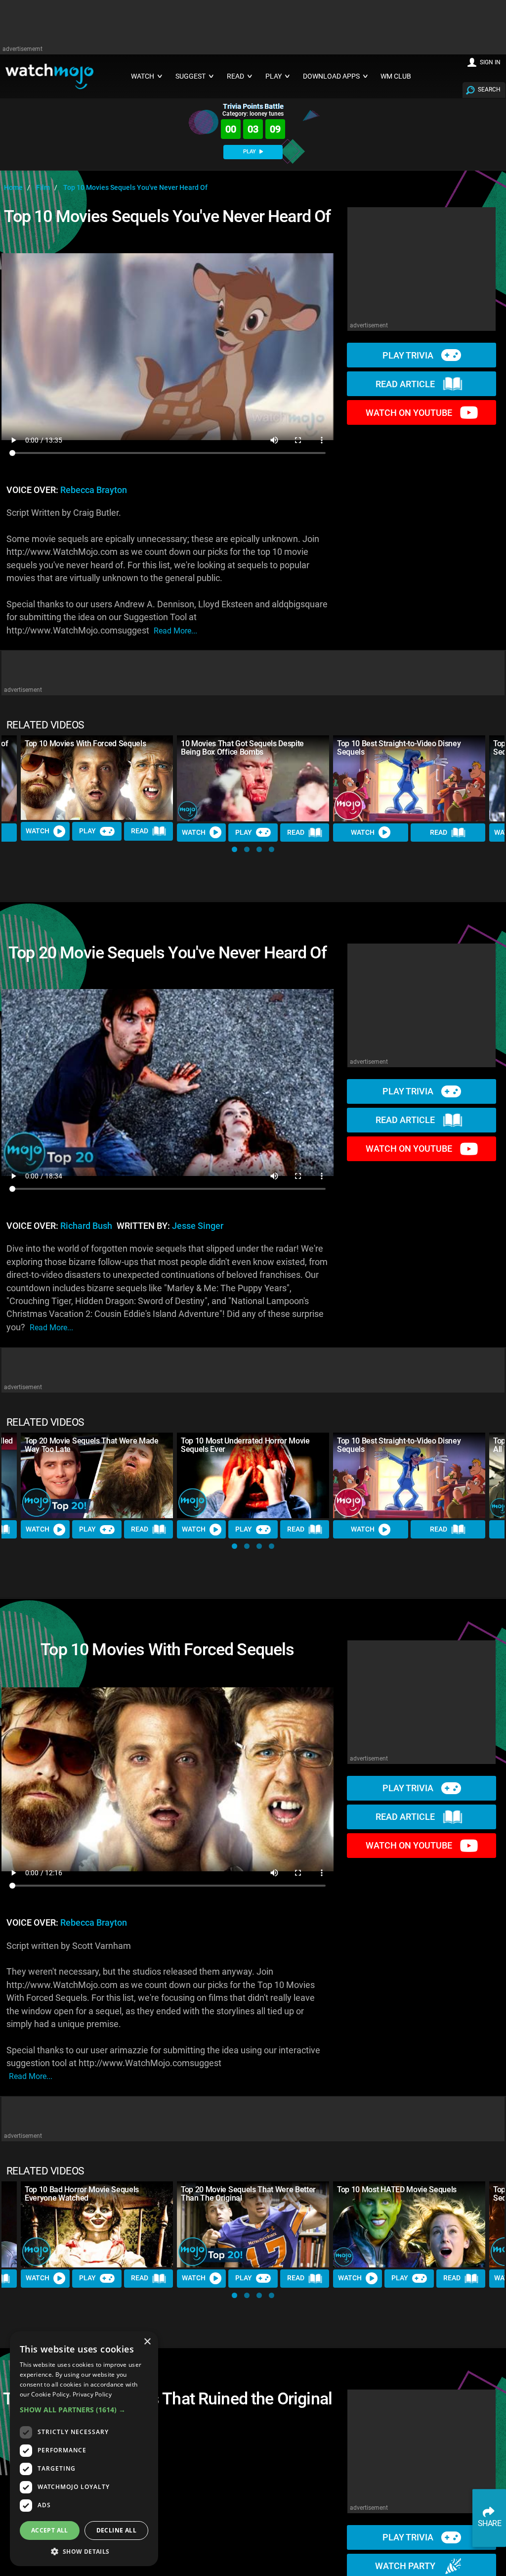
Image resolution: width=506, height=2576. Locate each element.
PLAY (250, 152)
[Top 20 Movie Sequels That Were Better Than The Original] (253, 2224)
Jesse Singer (198, 1226)
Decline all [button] (116, 2530)
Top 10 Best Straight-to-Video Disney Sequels (399, 748)
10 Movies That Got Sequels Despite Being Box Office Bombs (242, 748)
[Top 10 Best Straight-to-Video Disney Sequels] (409, 778)
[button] (234, 849)
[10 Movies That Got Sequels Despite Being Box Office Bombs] (253, 778)
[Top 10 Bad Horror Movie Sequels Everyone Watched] (97, 2224)
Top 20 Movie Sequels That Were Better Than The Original (248, 2194)
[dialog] (84, 2449)
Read (140, 831)
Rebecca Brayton (94, 490)
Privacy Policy (92, 2394)
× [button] (147, 2342)
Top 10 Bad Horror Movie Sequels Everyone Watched (82, 2194)
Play (87, 831)
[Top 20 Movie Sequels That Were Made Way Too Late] (97, 1475)
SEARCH (489, 90)
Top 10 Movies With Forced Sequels (85, 744)
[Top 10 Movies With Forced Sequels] (97, 778)
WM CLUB (396, 76)
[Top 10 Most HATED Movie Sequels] (409, 2224)
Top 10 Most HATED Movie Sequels (397, 2190)
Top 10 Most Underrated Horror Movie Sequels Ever (245, 1445)
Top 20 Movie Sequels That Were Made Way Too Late (92, 1445)
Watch (38, 831)
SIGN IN (490, 62)
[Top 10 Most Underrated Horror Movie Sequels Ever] (253, 1475)
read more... (175, 631)
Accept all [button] (50, 2530)
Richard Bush (86, 1226)
